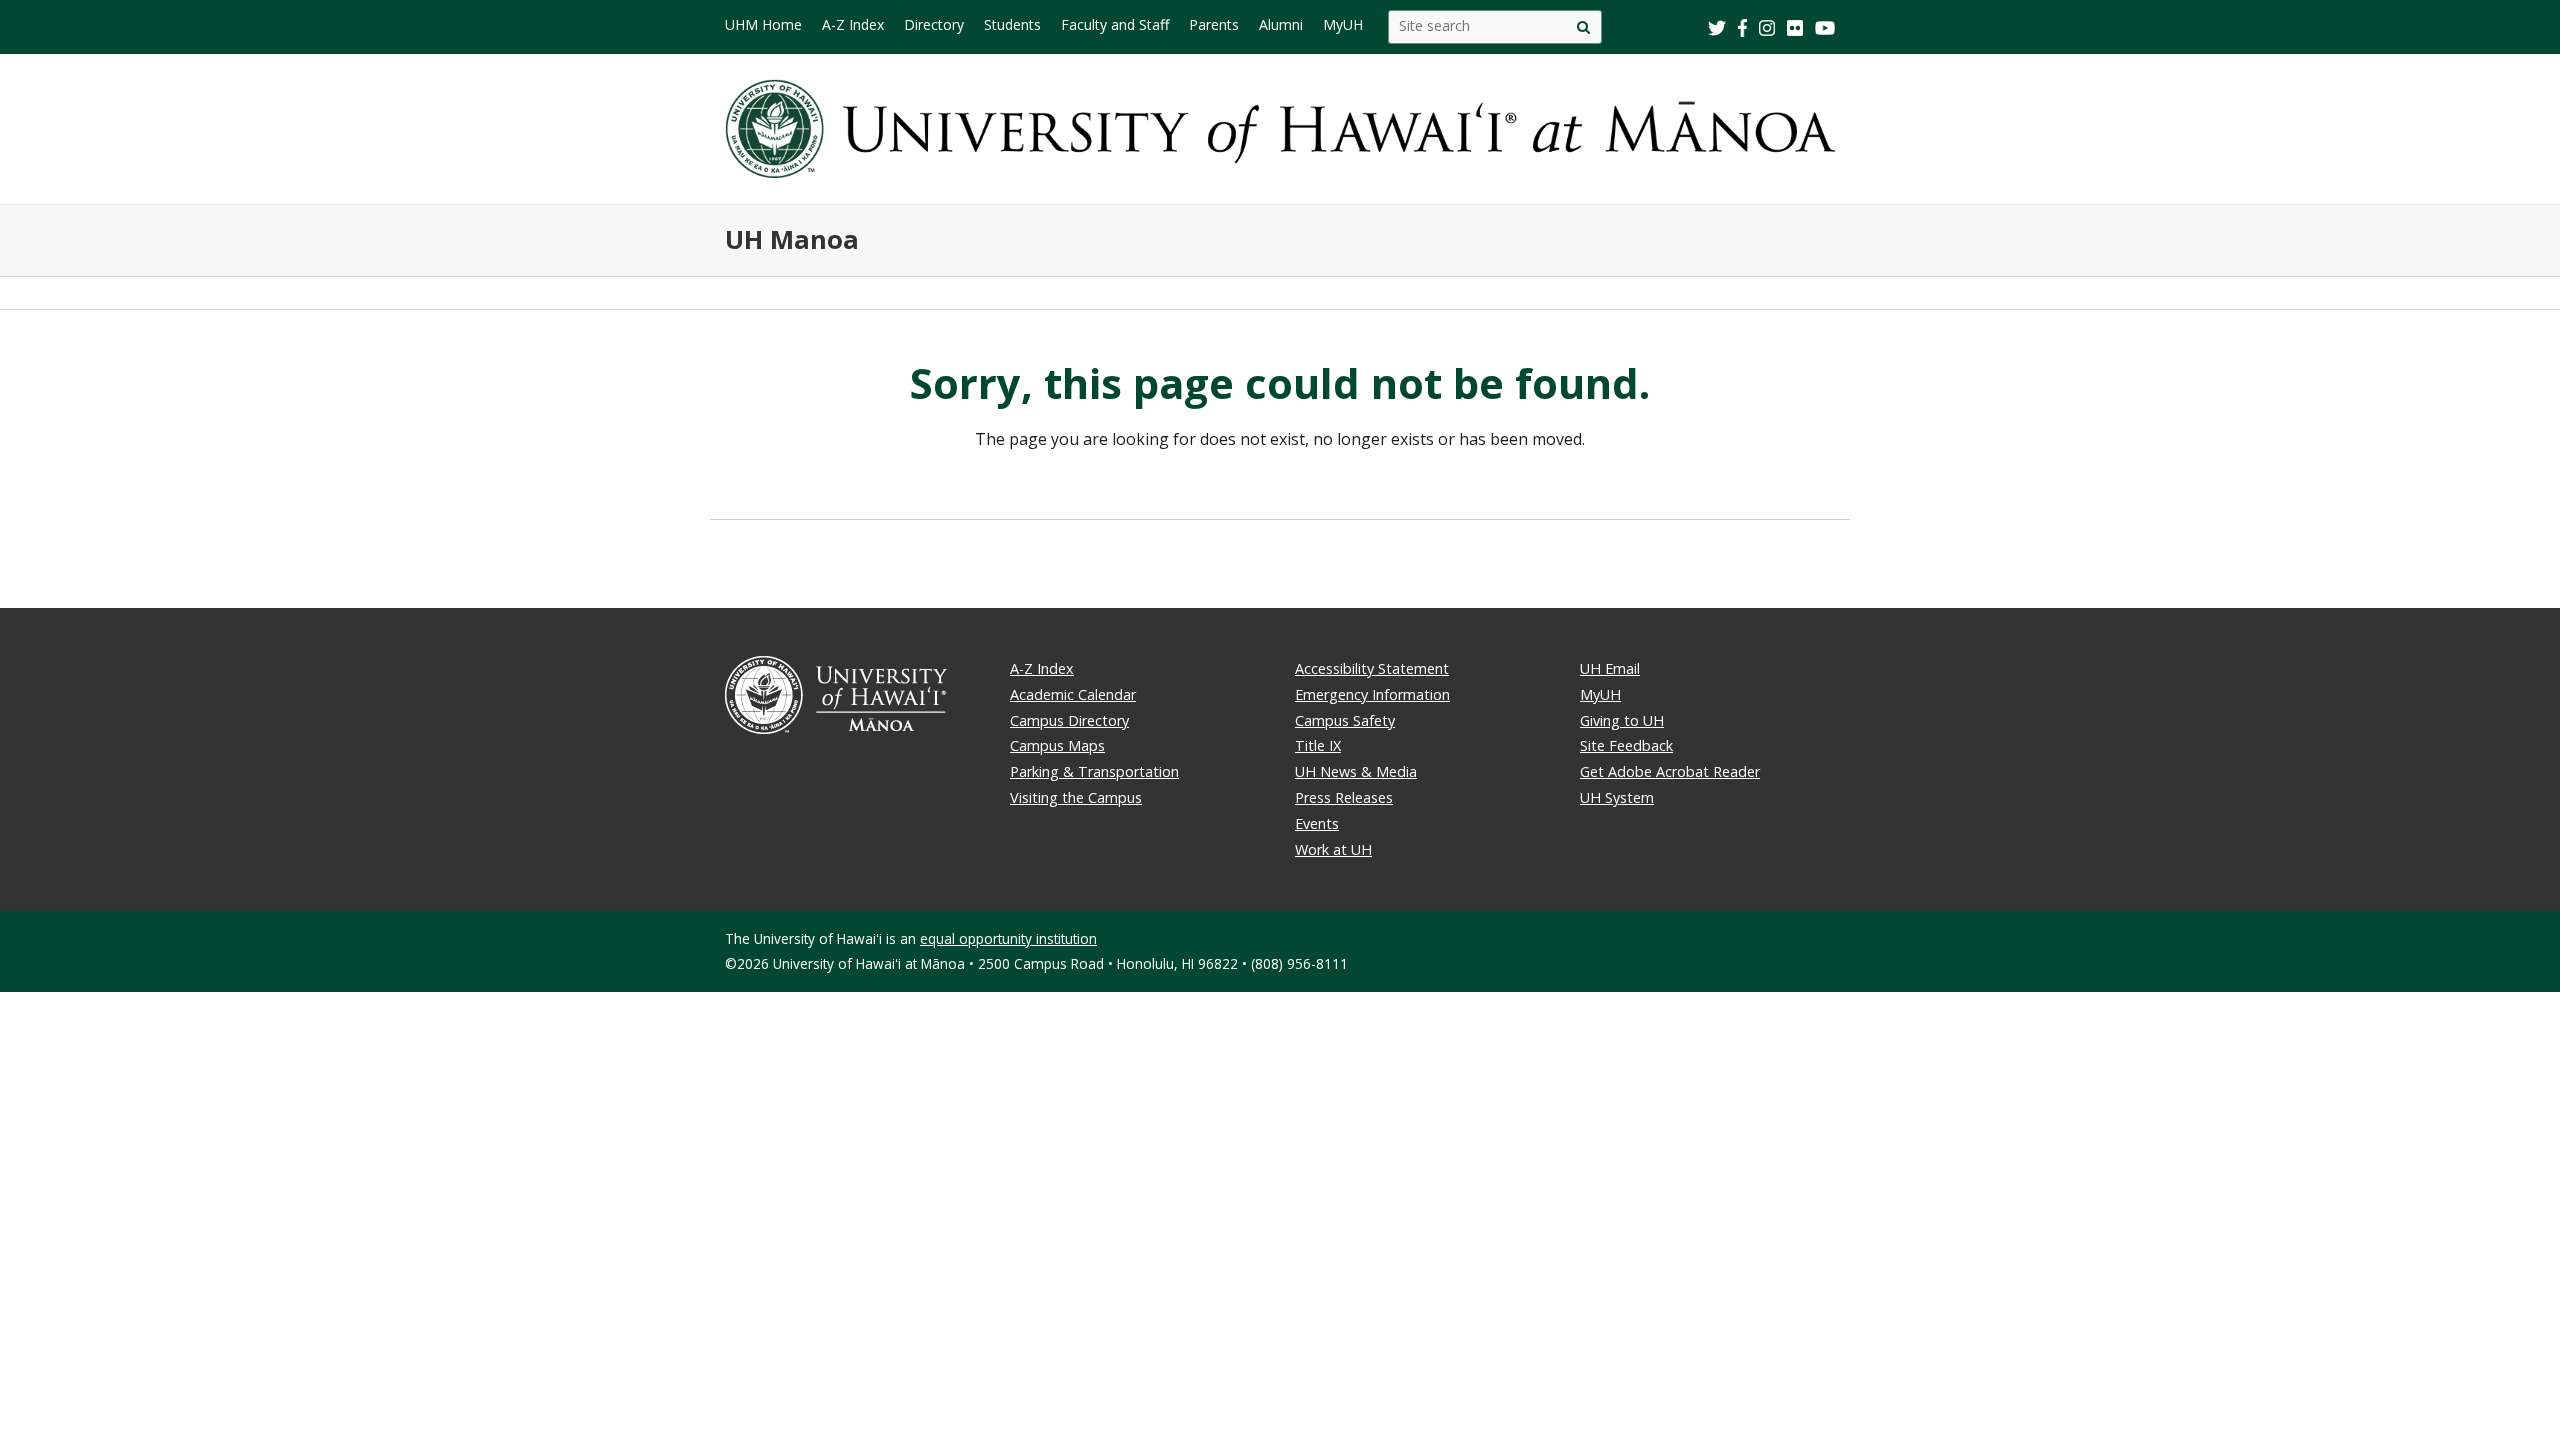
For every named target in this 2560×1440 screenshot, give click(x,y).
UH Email (1610, 668)
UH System (1617, 797)
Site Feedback (1626, 745)
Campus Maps (1057, 745)
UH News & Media (1356, 771)
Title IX (1318, 745)
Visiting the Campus (1076, 797)
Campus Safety (1345, 720)
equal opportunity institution (1008, 938)
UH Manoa (792, 239)
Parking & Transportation (1094, 771)
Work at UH (1333, 849)
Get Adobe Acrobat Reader (1670, 771)
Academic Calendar (1073, 694)
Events (1317, 823)
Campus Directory (1069, 720)
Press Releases (1344, 797)
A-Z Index (1042, 668)
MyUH (1600, 694)
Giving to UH (1622, 720)
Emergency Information (1372, 694)
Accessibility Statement (1372, 668)
